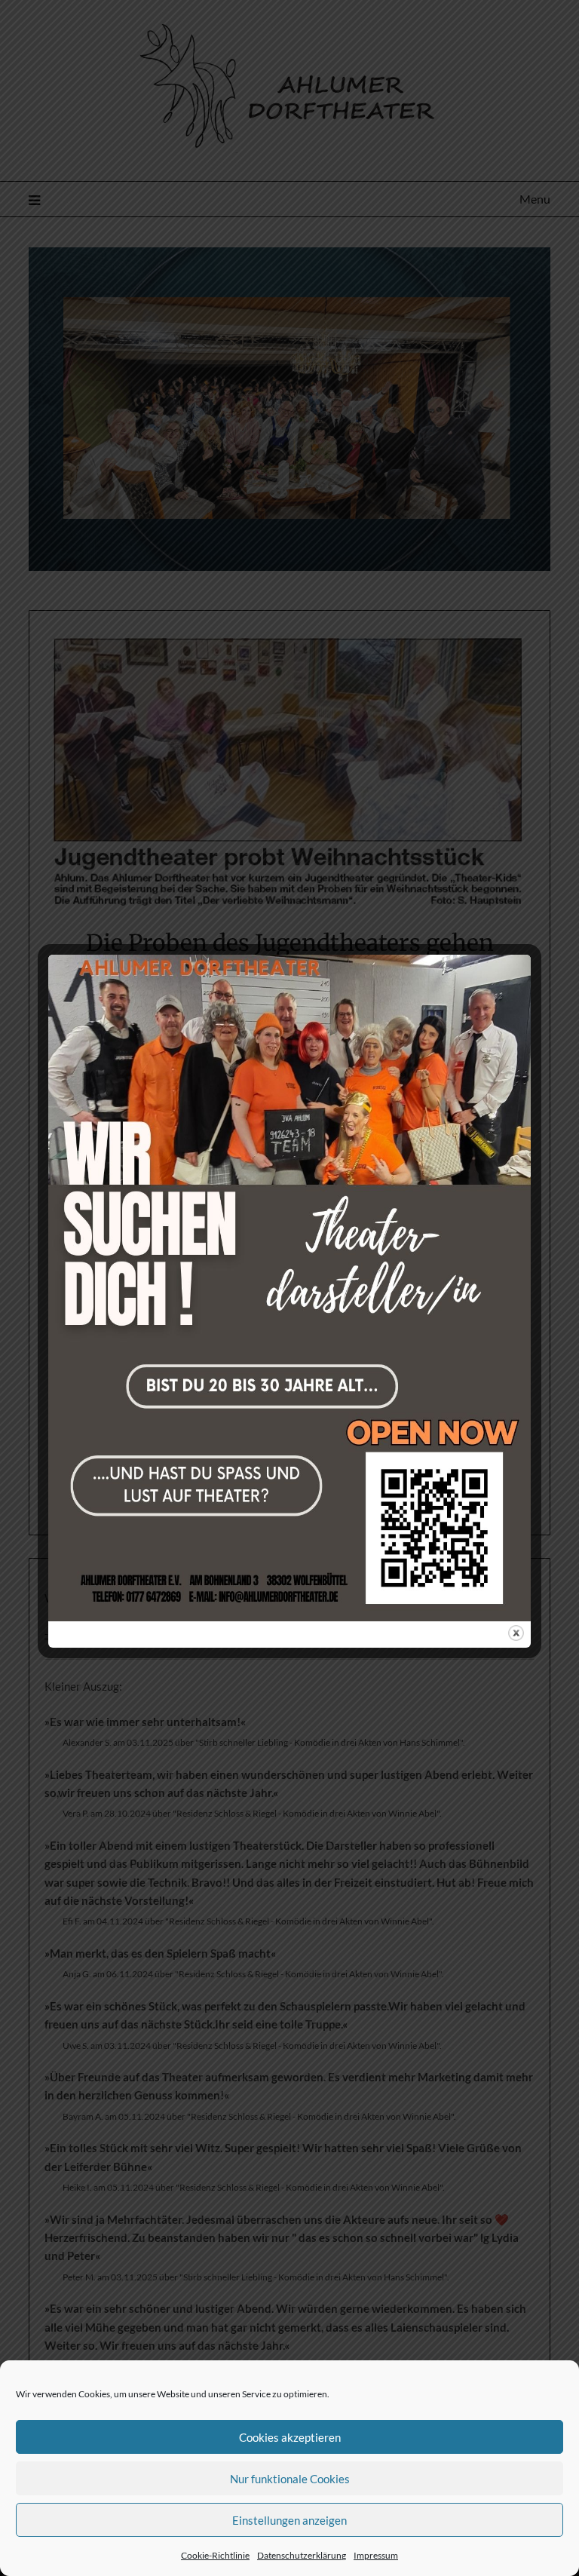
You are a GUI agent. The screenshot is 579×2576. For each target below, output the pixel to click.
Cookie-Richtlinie (215, 2555)
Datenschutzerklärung (302, 2555)
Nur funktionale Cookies (290, 2479)
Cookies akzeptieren (290, 2437)
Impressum (376, 2555)
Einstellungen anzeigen (289, 2520)
